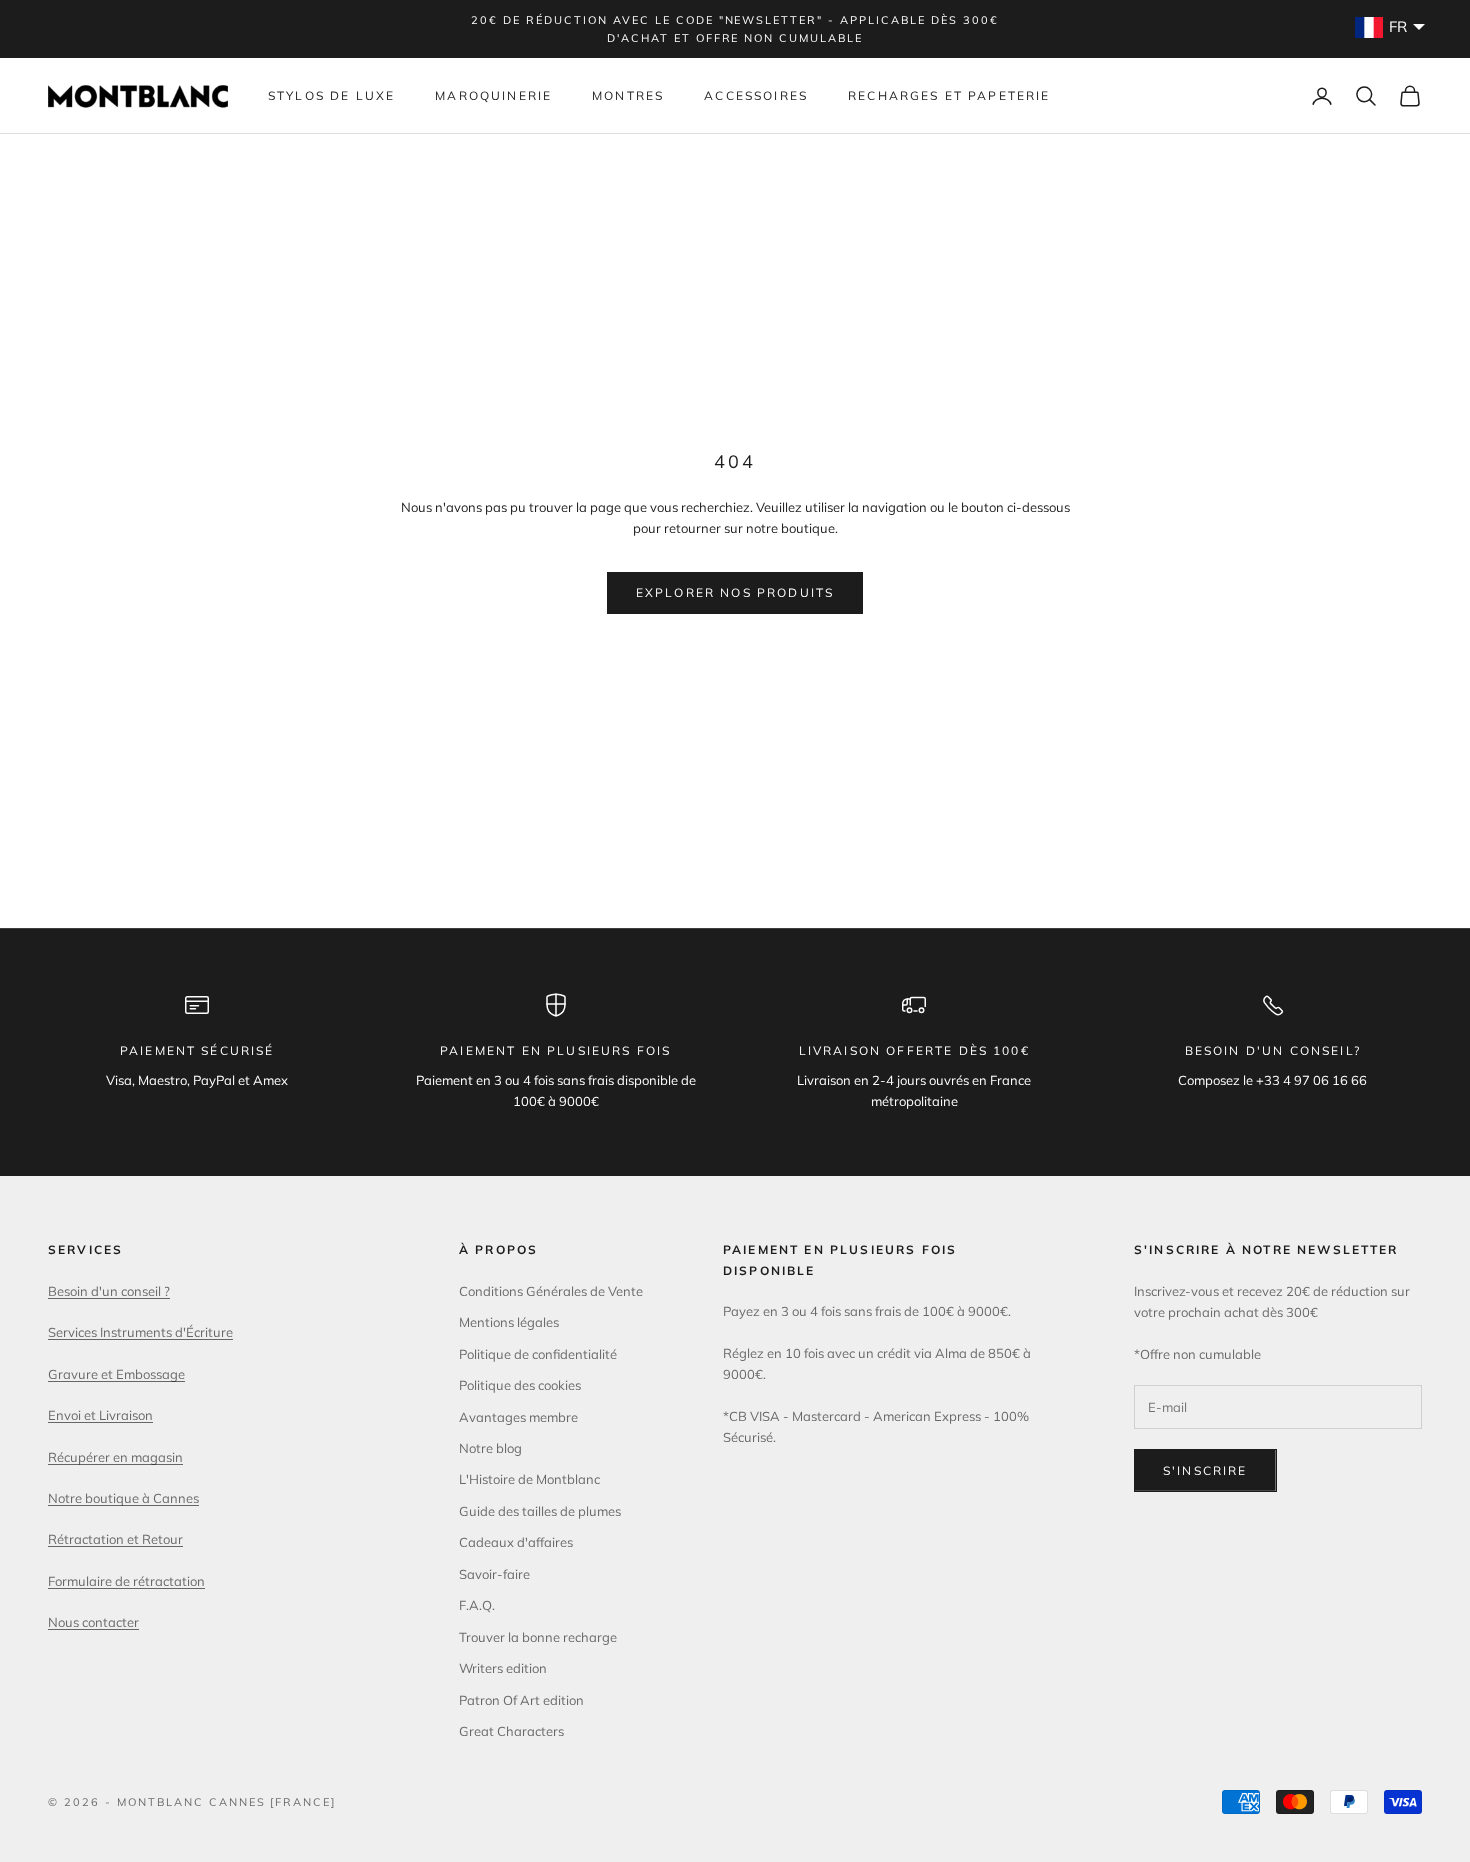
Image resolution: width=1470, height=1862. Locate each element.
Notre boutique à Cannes (123, 1498)
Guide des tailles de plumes (540, 1511)
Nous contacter (93, 1622)
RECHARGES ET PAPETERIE (949, 95)
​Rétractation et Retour (115, 1539)
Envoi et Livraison (100, 1415)
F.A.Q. (477, 1605)
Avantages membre (518, 1417)
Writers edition (503, 1668)
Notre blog (490, 1448)
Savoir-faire (494, 1574)
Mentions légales (509, 1322)
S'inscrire (1205, 1470)
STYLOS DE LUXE (331, 95)
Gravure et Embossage (116, 1374)
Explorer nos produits (735, 592)
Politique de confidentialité (538, 1354)
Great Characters (511, 1731)
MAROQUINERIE (493, 95)
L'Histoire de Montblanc (529, 1479)
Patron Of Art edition (521, 1700)
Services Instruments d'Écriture (140, 1332)
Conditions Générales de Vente (551, 1291)
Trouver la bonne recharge (538, 1637)
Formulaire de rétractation (126, 1581)
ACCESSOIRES (756, 95)
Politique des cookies (520, 1385)
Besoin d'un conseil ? (109, 1291)
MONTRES (628, 95)
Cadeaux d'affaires (516, 1542)
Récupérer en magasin (115, 1457)
